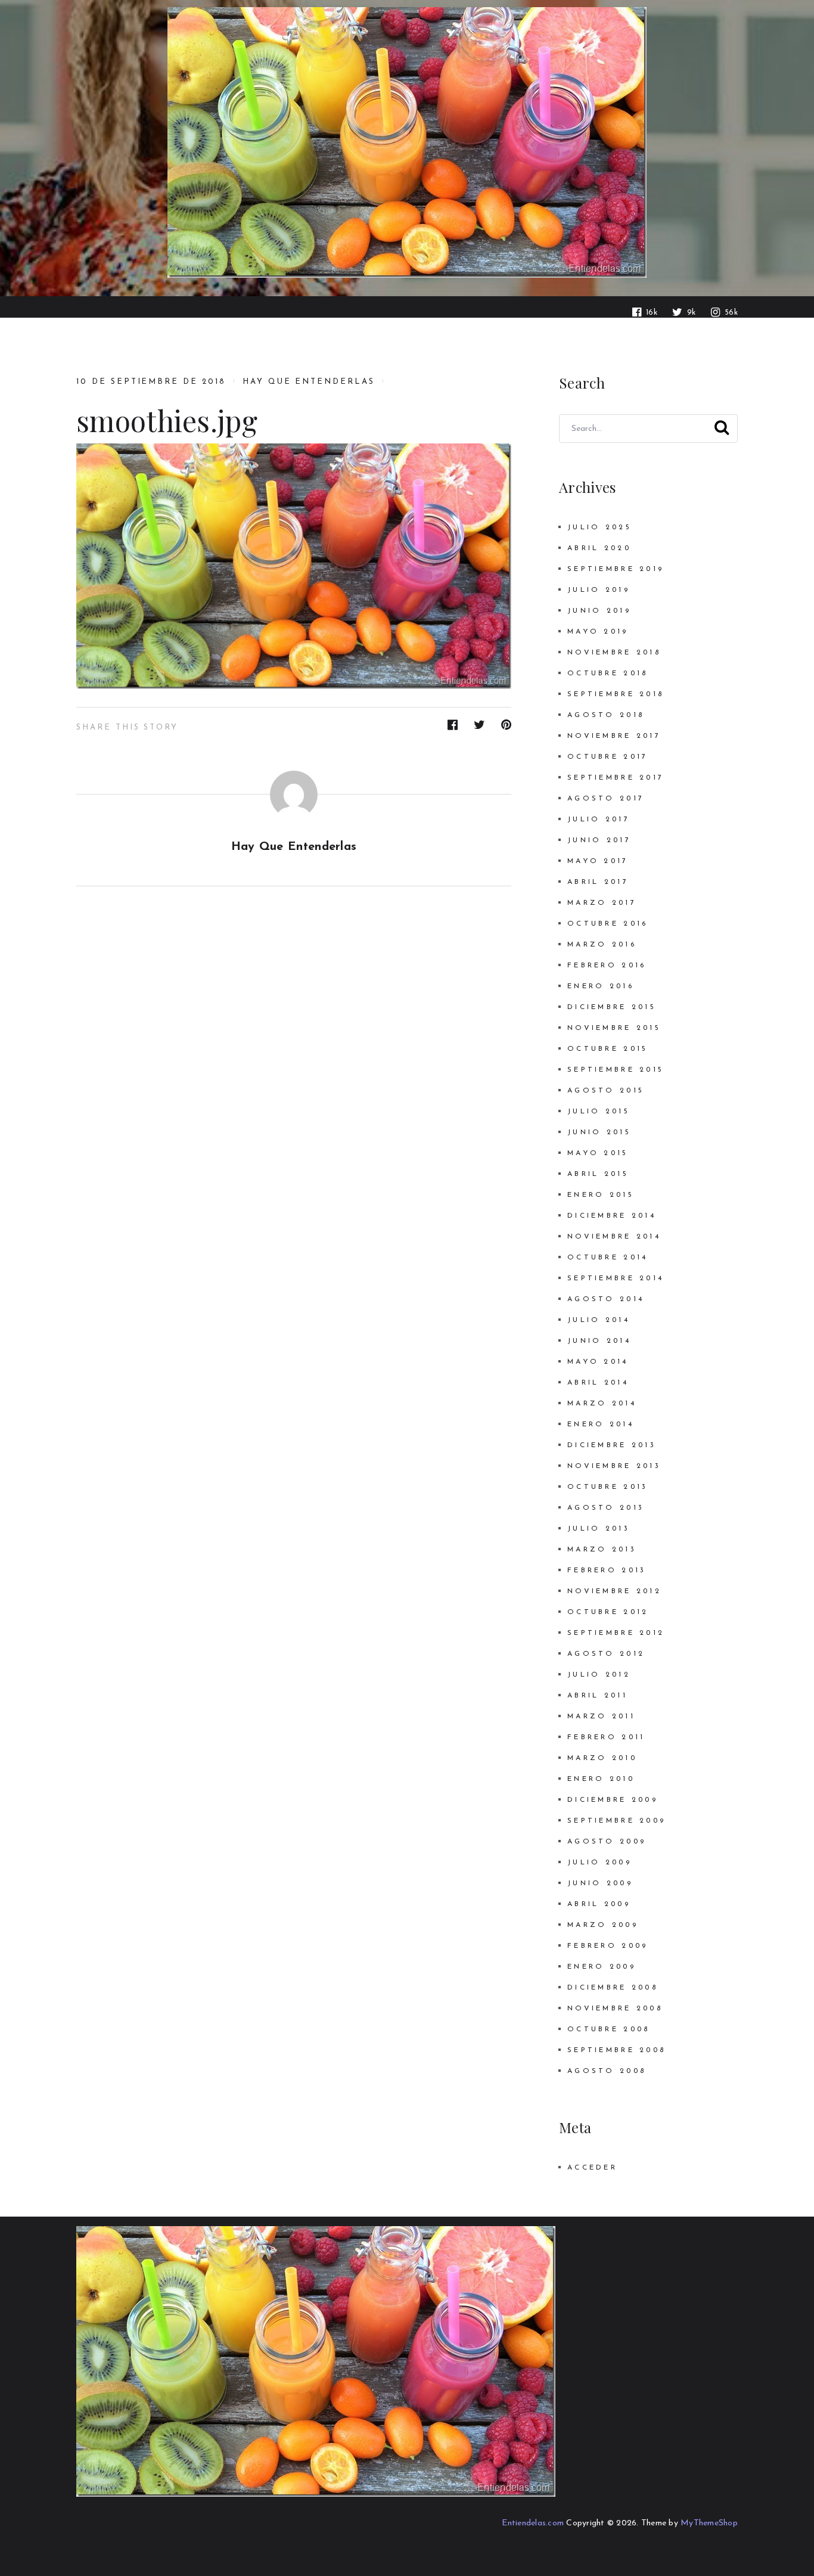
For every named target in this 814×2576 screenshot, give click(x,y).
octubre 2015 (608, 1049)
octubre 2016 (608, 924)
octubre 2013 (608, 1487)
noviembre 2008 (615, 2009)
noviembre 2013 (614, 1466)
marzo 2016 (602, 945)
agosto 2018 (606, 715)
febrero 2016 (607, 966)
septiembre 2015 (616, 1070)
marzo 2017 (602, 903)
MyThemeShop (709, 2523)
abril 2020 (599, 548)
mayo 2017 (598, 861)
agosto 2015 (606, 1091)
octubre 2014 (608, 1258)
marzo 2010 (602, 1758)
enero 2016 (601, 986)
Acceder (592, 2168)
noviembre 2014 (614, 1237)
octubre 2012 (608, 1612)
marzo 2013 (602, 1550)
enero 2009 (602, 1967)
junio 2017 (599, 840)
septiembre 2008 (616, 2050)
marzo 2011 (601, 1717)
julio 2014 (599, 1320)
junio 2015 (599, 1132)
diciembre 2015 (612, 1007)
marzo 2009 (603, 1925)
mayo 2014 (598, 1362)
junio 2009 (600, 1883)
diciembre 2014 (612, 1216)
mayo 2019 (598, 632)
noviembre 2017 (614, 736)
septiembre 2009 (616, 1821)
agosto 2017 (606, 799)
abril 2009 (599, 1904)
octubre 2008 (608, 2029)
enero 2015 (601, 1195)
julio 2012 (599, 1675)
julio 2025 (599, 527)
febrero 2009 (608, 1946)
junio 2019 (599, 611)
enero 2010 (601, 1779)
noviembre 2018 (614, 653)
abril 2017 (598, 882)
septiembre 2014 (616, 1278)
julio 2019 (599, 590)
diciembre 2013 (612, 1445)
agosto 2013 (606, 1508)
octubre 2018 (608, 674)
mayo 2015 (598, 1153)
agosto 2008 (607, 2071)
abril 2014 (598, 1383)
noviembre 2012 (614, 1591)
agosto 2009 (607, 1842)
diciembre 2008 (613, 1988)
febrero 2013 (607, 1571)
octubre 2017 (608, 757)
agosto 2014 (606, 1299)
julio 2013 (599, 1529)
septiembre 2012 (616, 1633)
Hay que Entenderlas (309, 382)
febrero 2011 (606, 1737)
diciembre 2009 (613, 1800)
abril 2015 (598, 1174)
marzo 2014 (602, 1404)
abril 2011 (597, 1696)
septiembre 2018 (616, 694)
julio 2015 (599, 1112)
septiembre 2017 (616, 778)
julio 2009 (599, 1863)
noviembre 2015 (614, 1028)
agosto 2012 (606, 1654)
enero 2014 (601, 1424)
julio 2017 (599, 820)
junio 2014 (599, 1341)
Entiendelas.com (533, 2523)
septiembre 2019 (616, 569)
